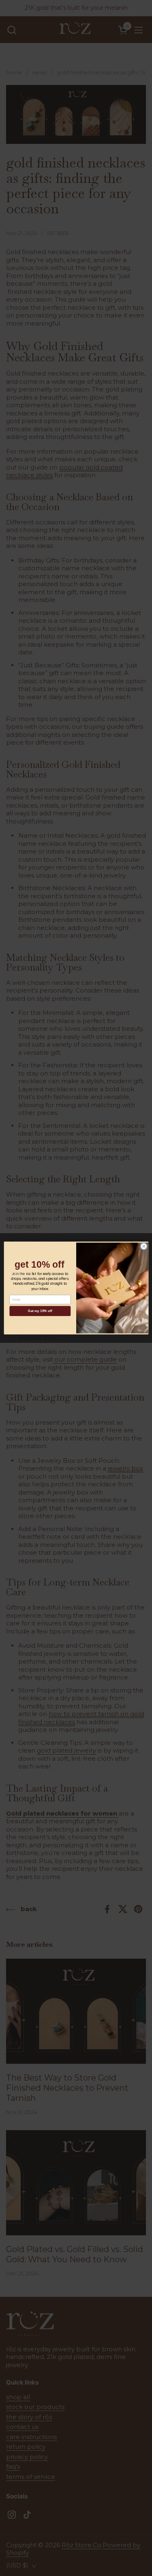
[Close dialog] (143, 1246)
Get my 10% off (40, 1311)
